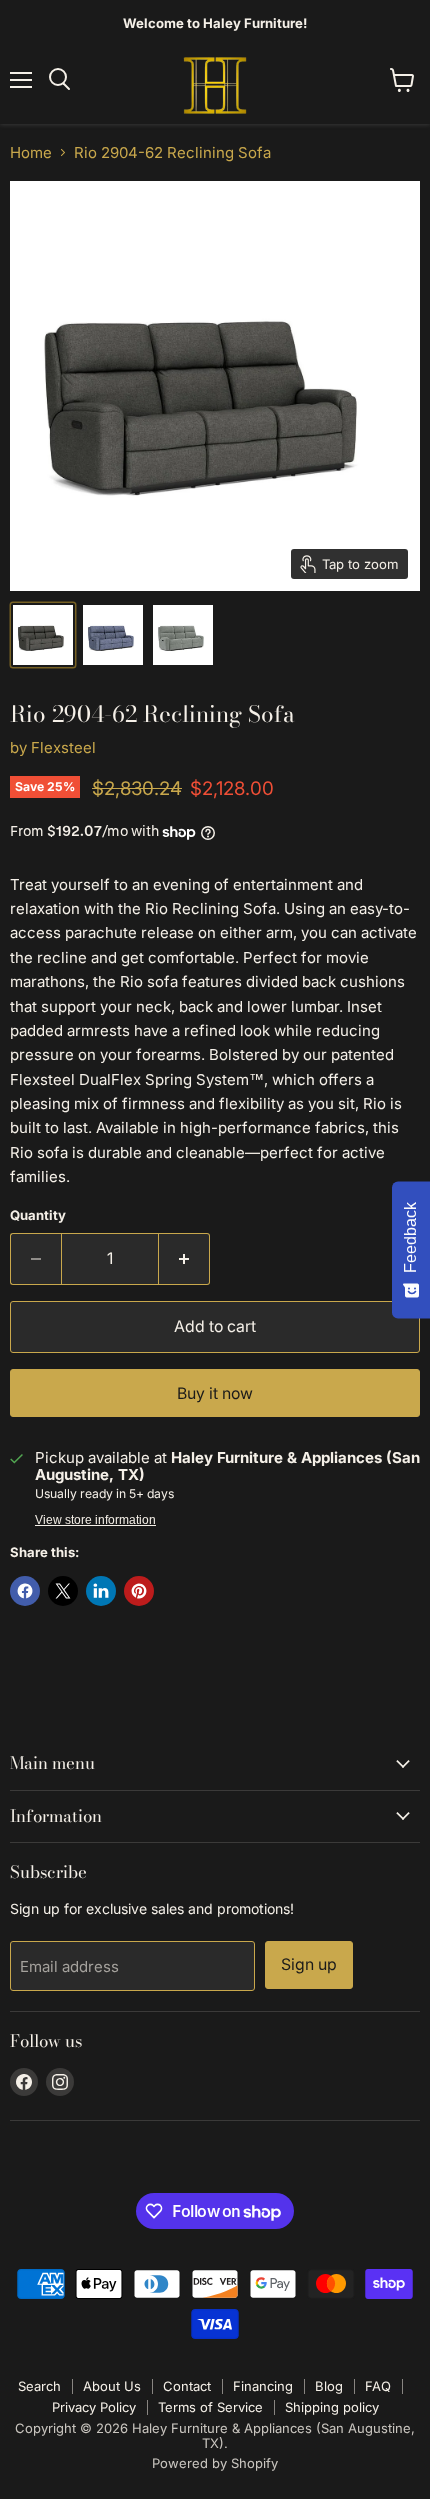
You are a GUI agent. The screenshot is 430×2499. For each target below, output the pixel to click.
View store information (95, 1520)
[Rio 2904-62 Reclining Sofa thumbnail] (113, 635)
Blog (329, 2386)
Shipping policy (332, 2407)
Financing (263, 2386)
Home (31, 152)
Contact (187, 2386)
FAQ (378, 2386)
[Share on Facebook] (25, 1591)
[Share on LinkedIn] (101, 1591)
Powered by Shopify (215, 2463)
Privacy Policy (94, 2407)
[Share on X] (63, 1591)
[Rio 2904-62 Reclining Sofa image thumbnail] (43, 635)
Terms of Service (210, 2407)
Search (39, 2386)
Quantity (38, 1215)
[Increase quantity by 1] (184, 1259)
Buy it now (215, 1393)
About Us (112, 2386)
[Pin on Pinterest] (139, 1591)
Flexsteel (63, 747)
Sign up (309, 1964)
